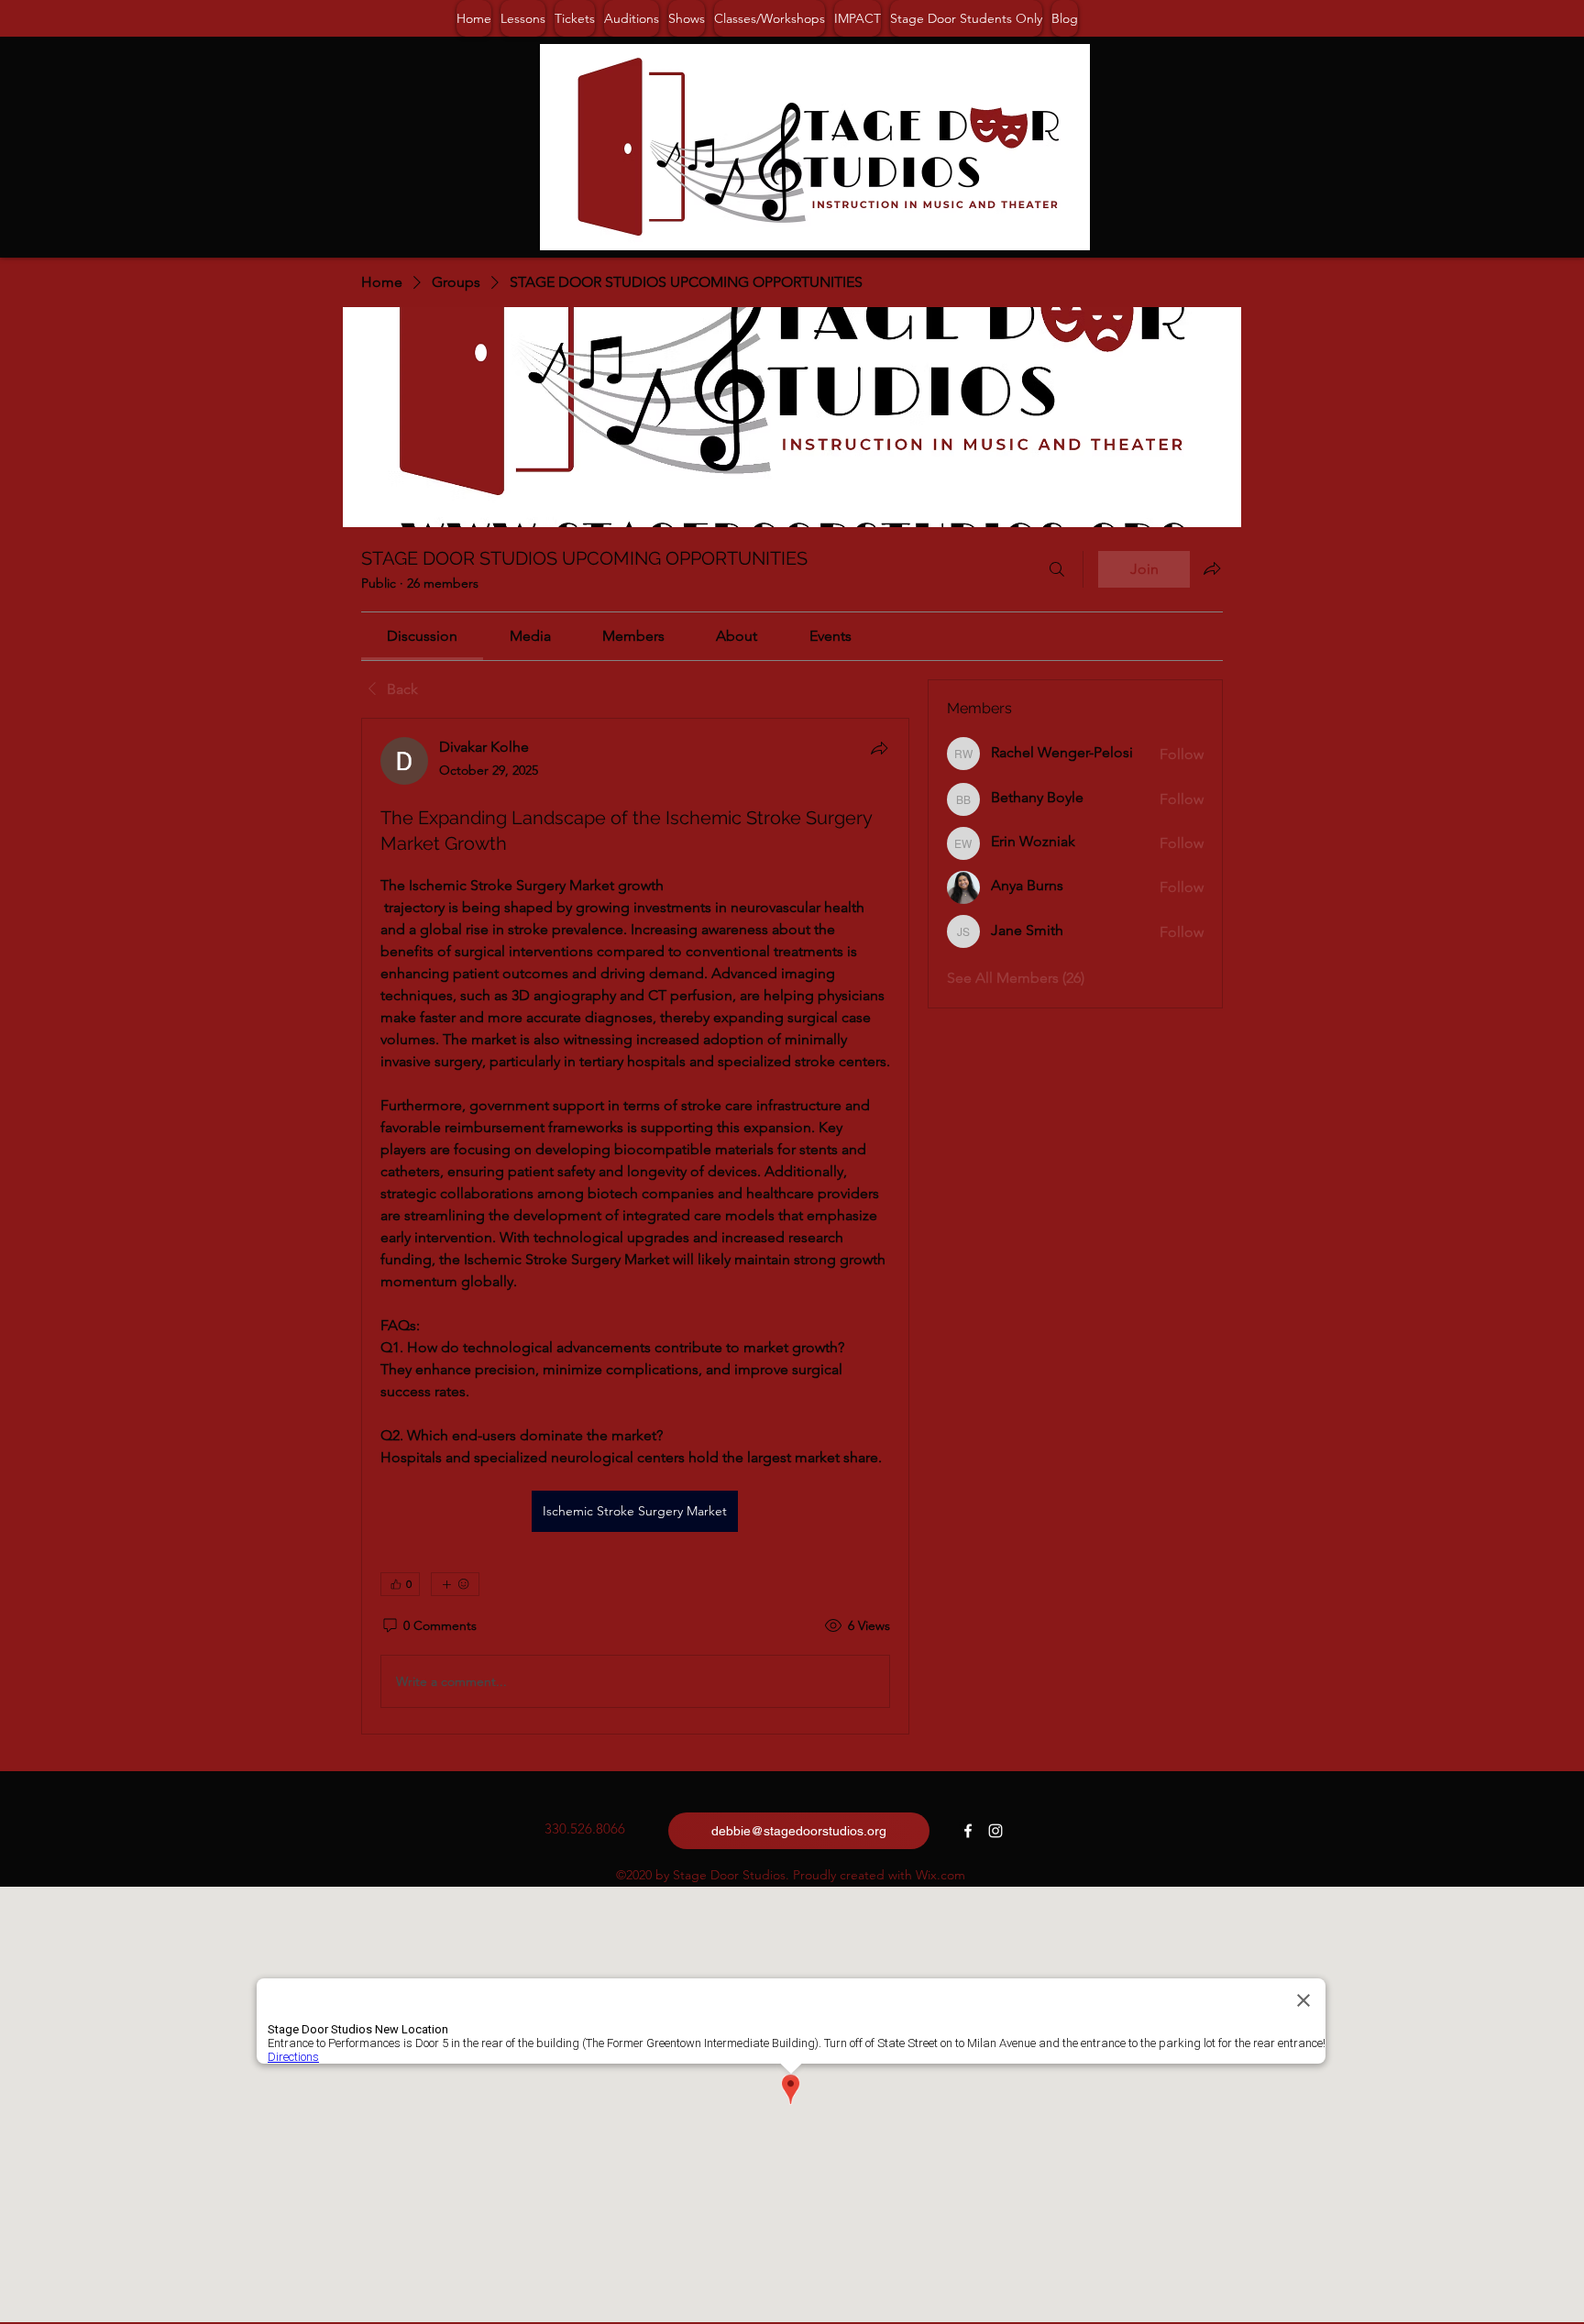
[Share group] (1212, 568)
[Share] (879, 748)
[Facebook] (968, 1831)
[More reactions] (455, 1584)
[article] (635, 1226)
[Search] (1057, 569)
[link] (422, 636)
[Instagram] (995, 1831)
